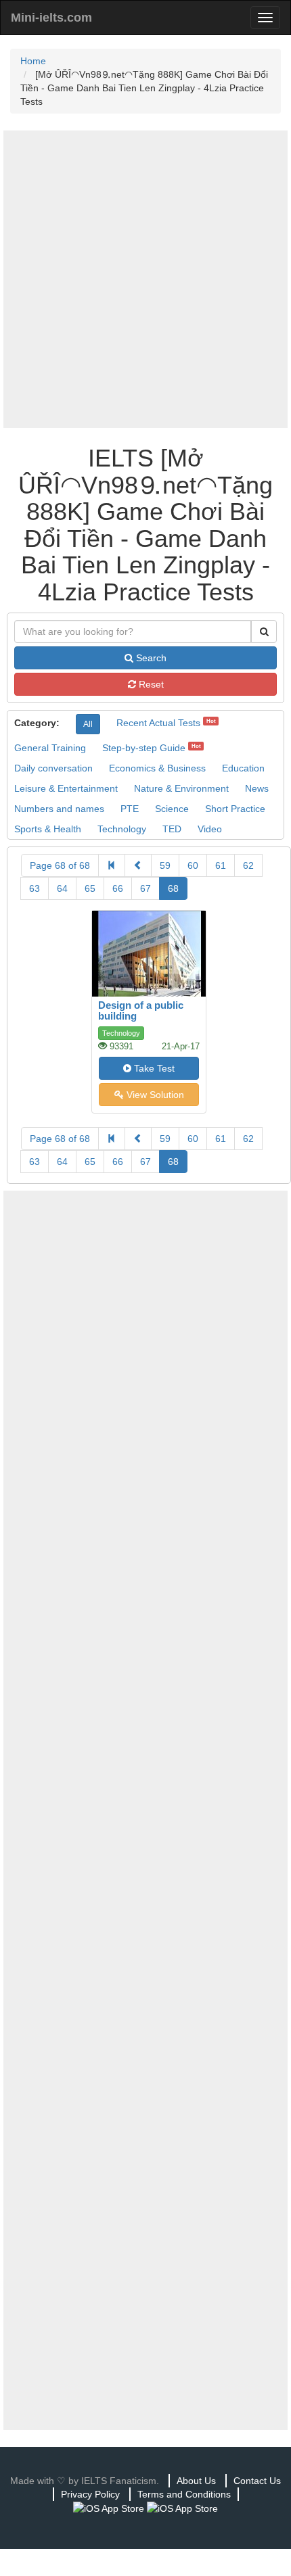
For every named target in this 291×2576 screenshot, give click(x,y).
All (88, 724)
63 (35, 888)
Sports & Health (48, 829)
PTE (130, 809)
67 (145, 888)
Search (150, 658)
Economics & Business (157, 768)
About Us (196, 2481)
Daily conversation (53, 768)
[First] (112, 865)
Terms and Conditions (184, 2494)
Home (33, 61)
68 (173, 888)
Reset (150, 684)
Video (210, 829)
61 (221, 865)
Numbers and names (59, 809)
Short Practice (235, 809)
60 (193, 865)
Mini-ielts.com (51, 18)
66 (118, 888)
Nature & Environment (181, 788)
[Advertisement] (145, 279)
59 (165, 865)
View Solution (154, 1095)
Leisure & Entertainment (66, 788)
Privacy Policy (90, 2494)
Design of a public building (141, 1011)
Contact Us (257, 2481)
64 (62, 888)
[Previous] (138, 865)
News (257, 788)
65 (90, 888)
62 (248, 865)
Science (172, 809)
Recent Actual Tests (158, 723)
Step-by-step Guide (144, 748)
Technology (122, 829)
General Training (50, 748)
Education (243, 768)
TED (172, 829)
